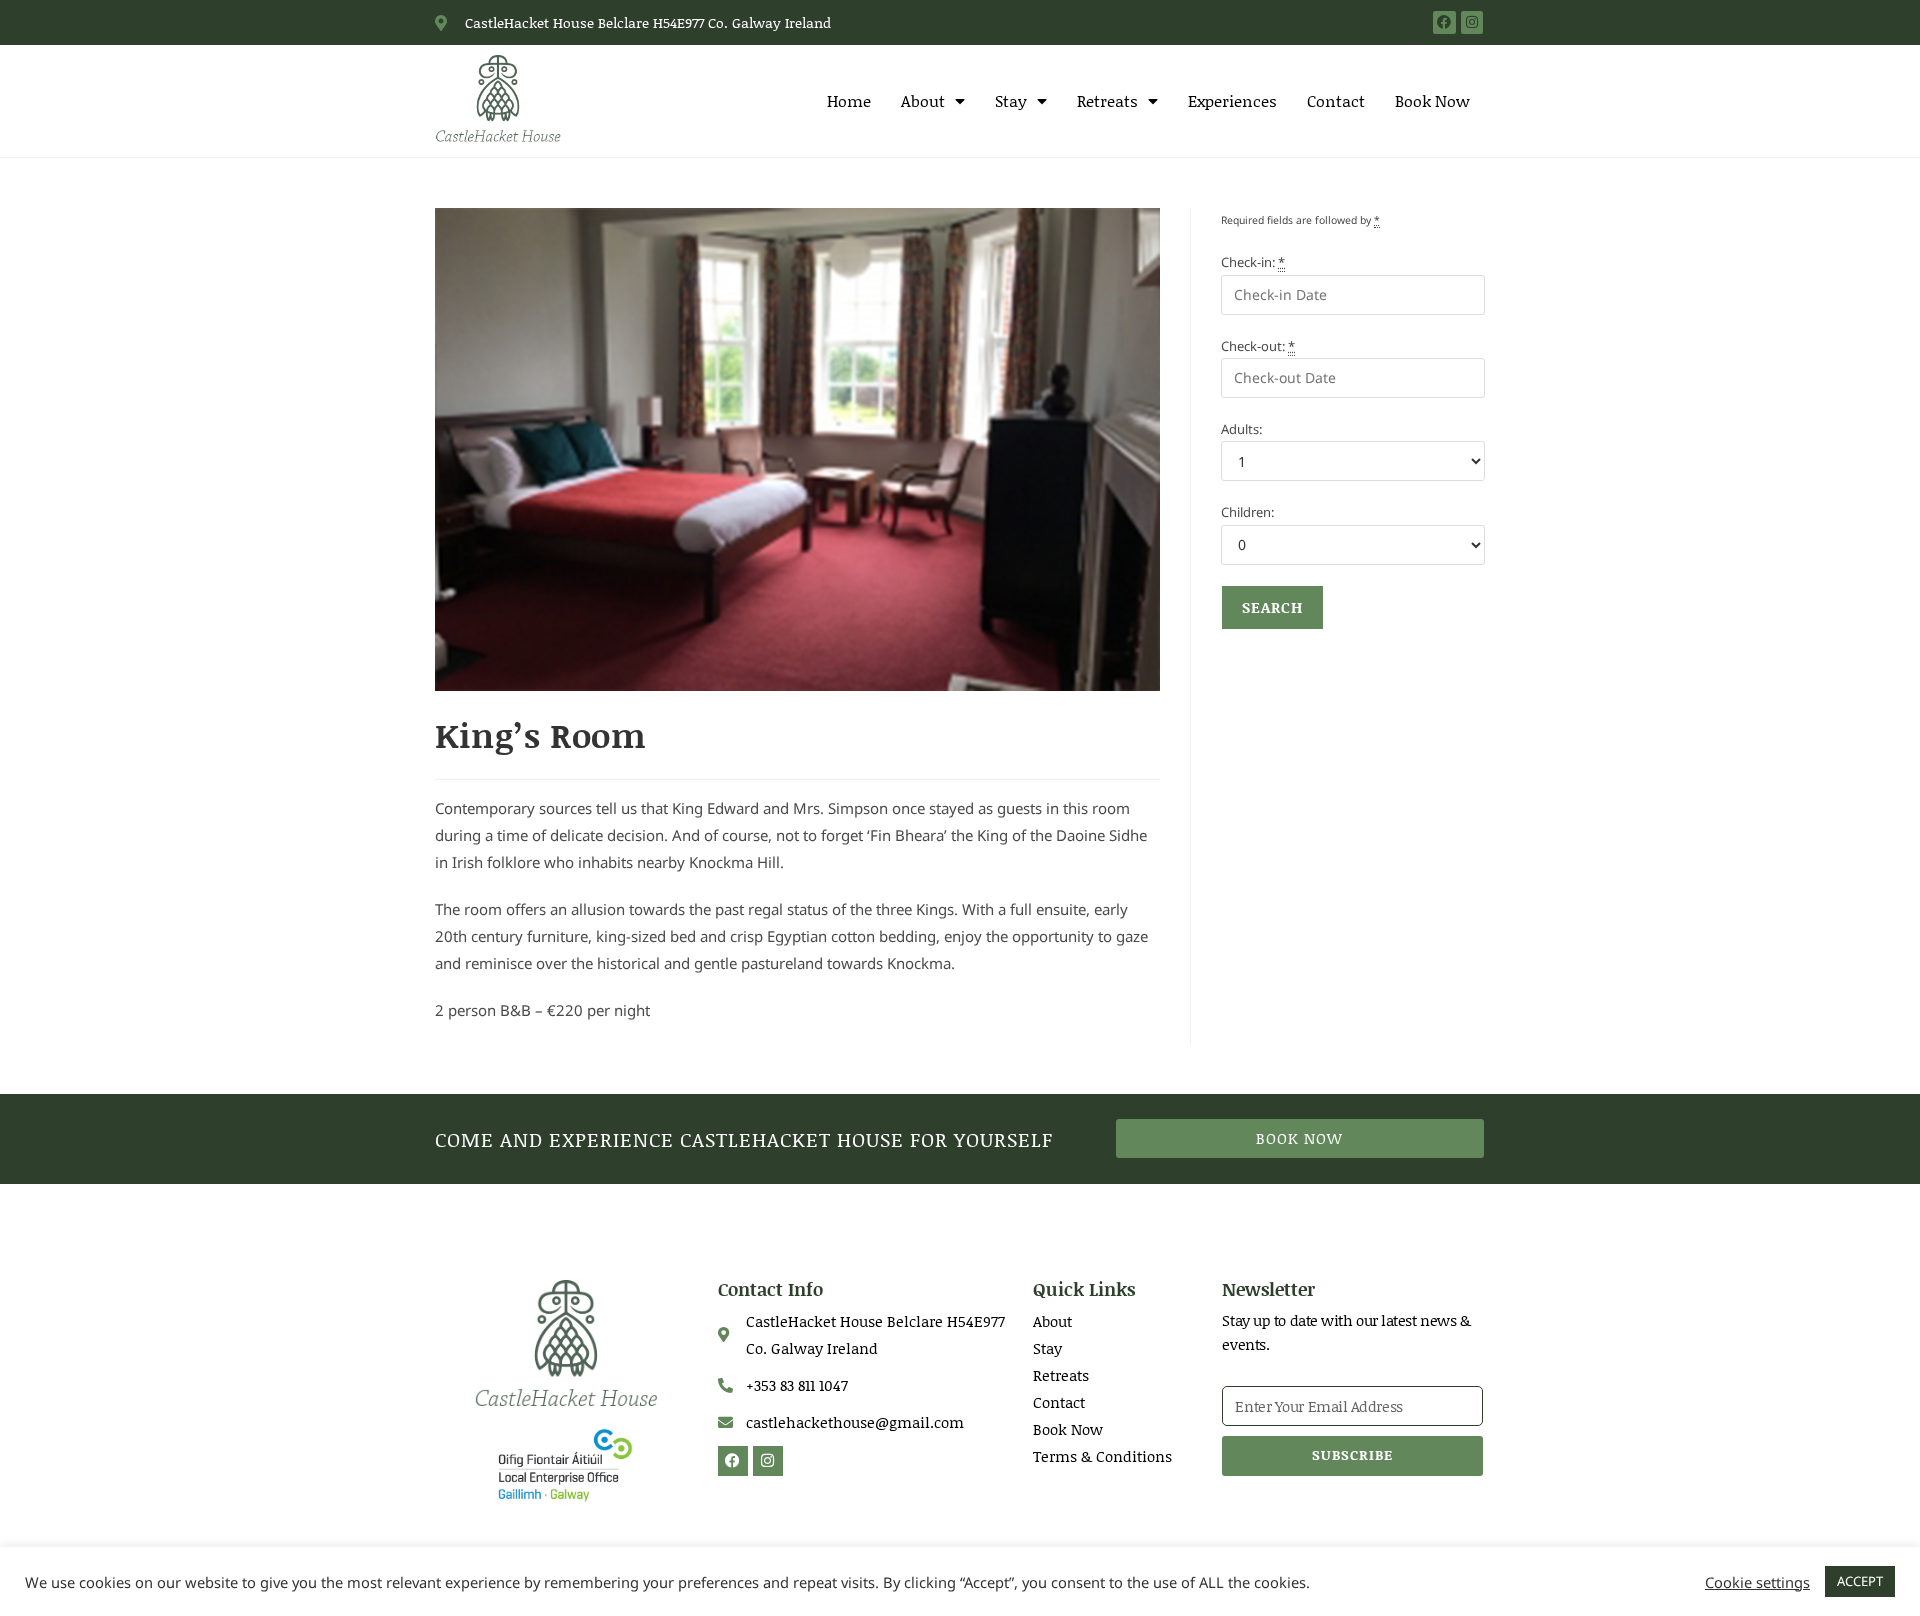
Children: (1247, 512)
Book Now (1432, 100)
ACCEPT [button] (1860, 1581)
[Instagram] (1472, 22)
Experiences (1232, 100)
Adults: (1241, 429)
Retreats (1107, 100)
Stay (1011, 100)
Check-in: (1253, 262)
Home (849, 100)
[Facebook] (1444, 22)
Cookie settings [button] (1757, 1582)
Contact (1336, 100)
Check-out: (1258, 346)
